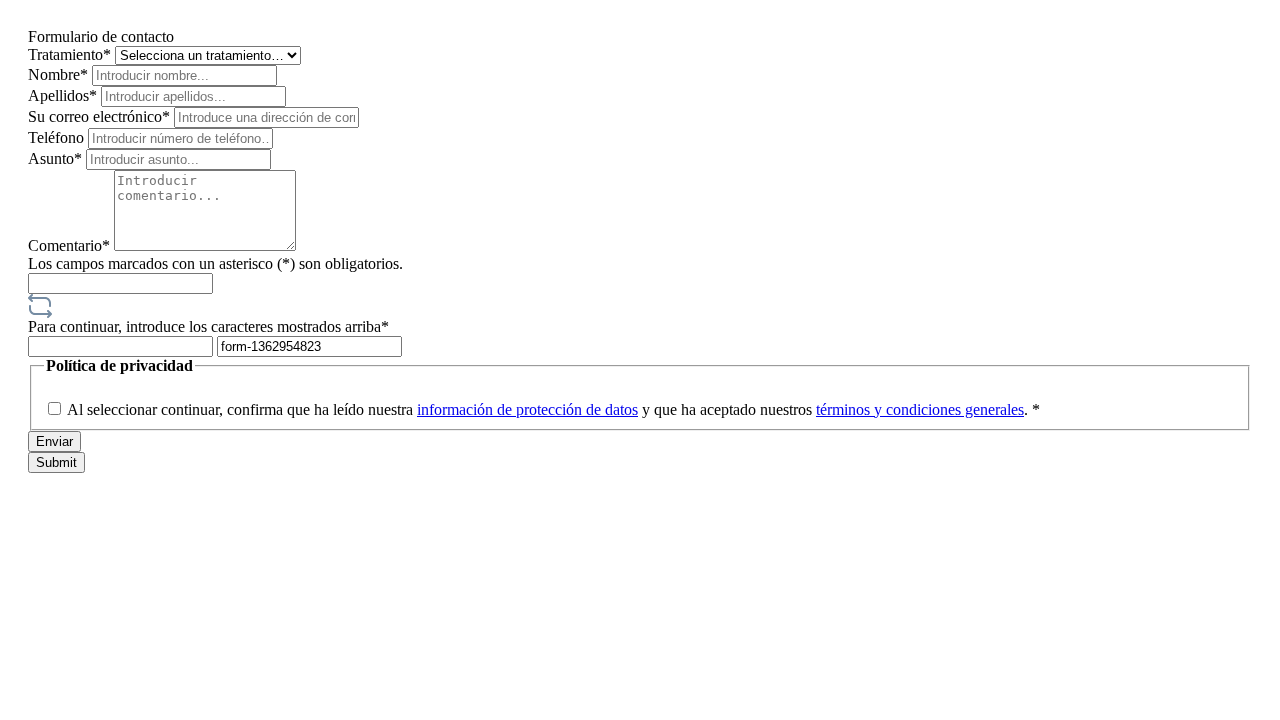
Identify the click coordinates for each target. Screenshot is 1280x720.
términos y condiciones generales (920, 409)
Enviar (54, 441)
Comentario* (71, 245)
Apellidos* (64, 95)
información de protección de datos (527, 409)
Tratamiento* (71, 54)
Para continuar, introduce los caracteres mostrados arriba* (208, 326)
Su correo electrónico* (101, 116)
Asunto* (57, 158)
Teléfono (58, 137)
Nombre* (60, 74)
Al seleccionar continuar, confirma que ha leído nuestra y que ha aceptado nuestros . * (553, 409)
